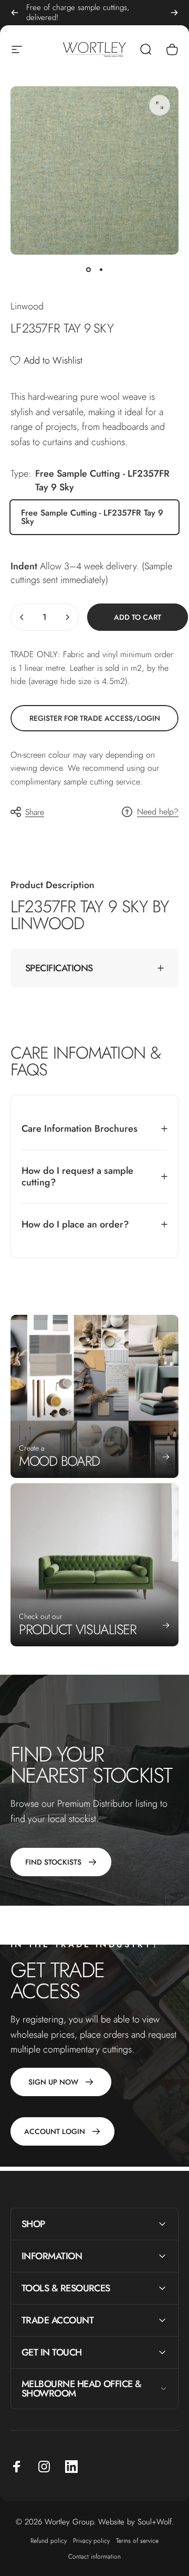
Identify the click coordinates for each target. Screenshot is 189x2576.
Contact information (94, 2557)
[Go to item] (88, 269)
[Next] (174, 13)
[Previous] (15, 13)
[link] (94, 718)
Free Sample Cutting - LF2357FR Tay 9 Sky (92, 517)
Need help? (158, 812)
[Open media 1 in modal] (160, 105)
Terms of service (137, 2541)
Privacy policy (91, 2541)
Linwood (27, 306)
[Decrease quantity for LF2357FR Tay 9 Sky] (22, 617)
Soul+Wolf (155, 2522)
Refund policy (49, 2541)
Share (35, 812)
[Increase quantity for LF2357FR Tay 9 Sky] (67, 617)
